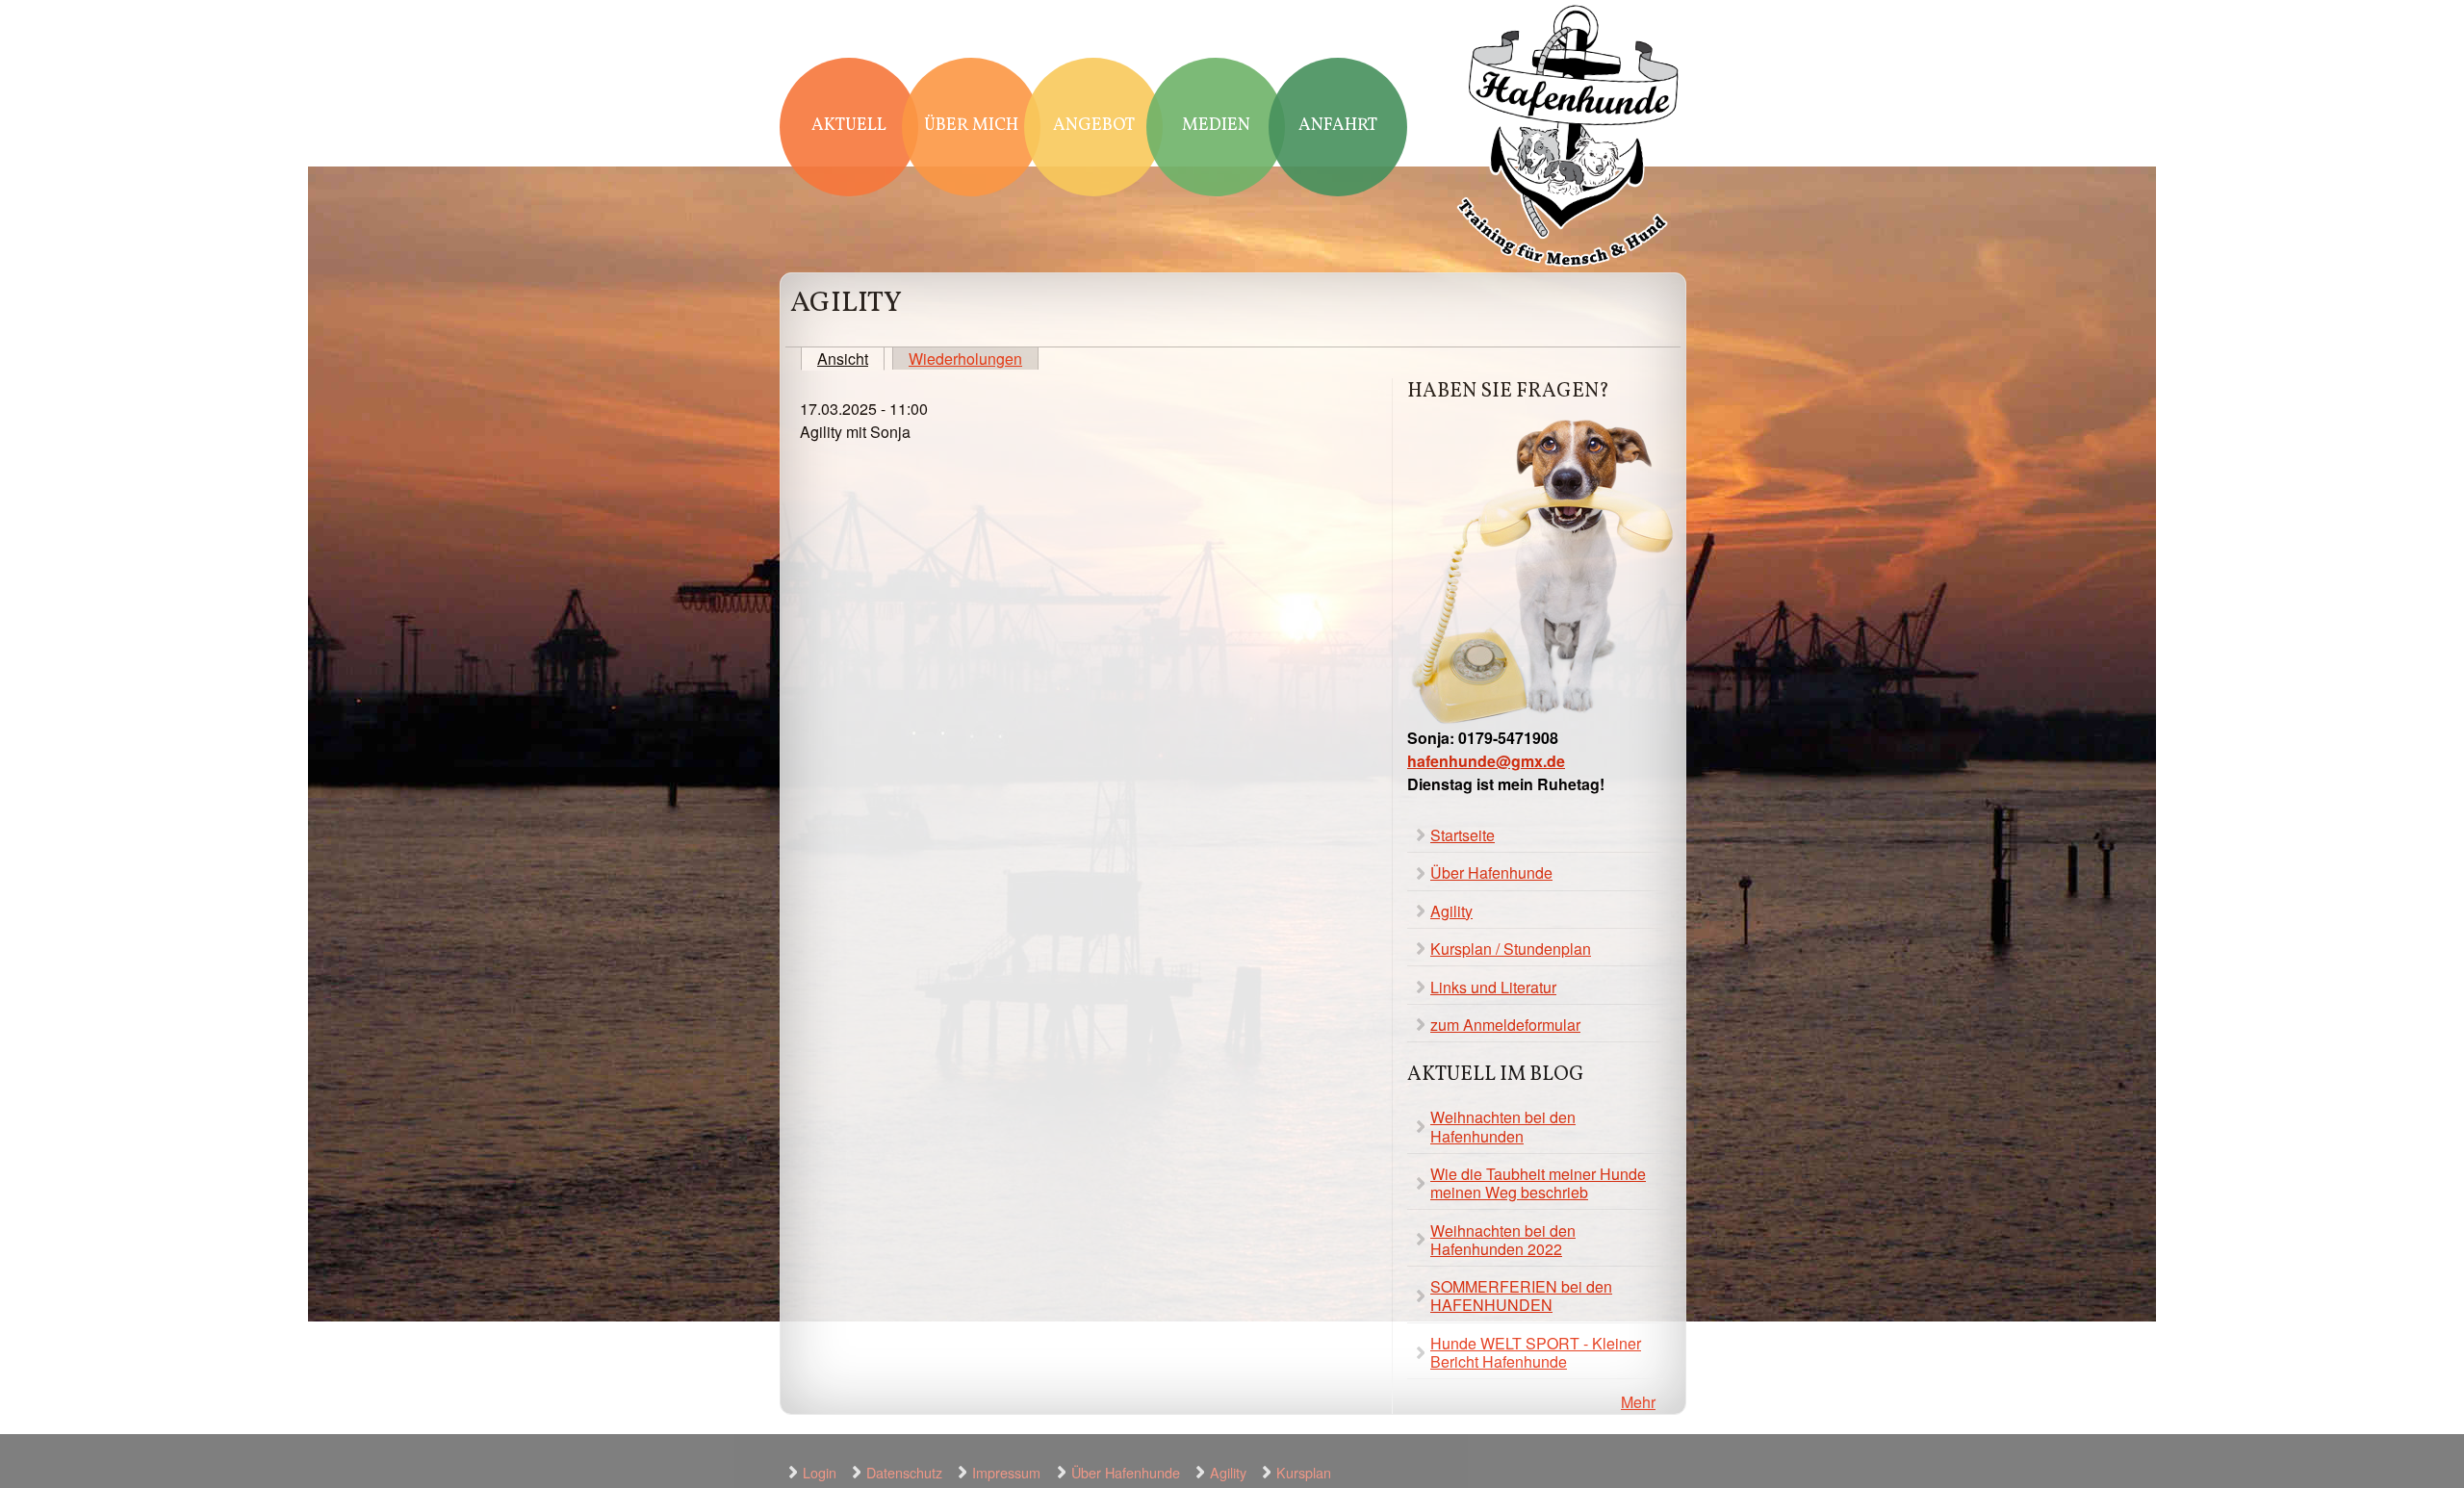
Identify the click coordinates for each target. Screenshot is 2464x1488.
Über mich (971, 126)
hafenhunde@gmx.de (1486, 761)
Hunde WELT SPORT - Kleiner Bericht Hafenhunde (1536, 1352)
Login (820, 1472)
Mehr (1638, 1402)
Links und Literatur (1493, 987)
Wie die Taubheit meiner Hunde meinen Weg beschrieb (1538, 1183)
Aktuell (849, 126)
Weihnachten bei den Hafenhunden (1503, 1126)
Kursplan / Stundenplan (1511, 949)
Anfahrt (1338, 126)
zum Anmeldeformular (1505, 1025)
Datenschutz (904, 1472)
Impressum (1006, 1472)
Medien (1216, 126)
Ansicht (851, 359)
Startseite (1463, 835)
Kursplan (1304, 1472)
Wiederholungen (965, 359)
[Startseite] (1569, 138)
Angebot (1094, 126)
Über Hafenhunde (1491, 872)
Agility (1451, 911)
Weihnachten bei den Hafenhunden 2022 (1503, 1240)
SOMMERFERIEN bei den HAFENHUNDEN (1521, 1296)
